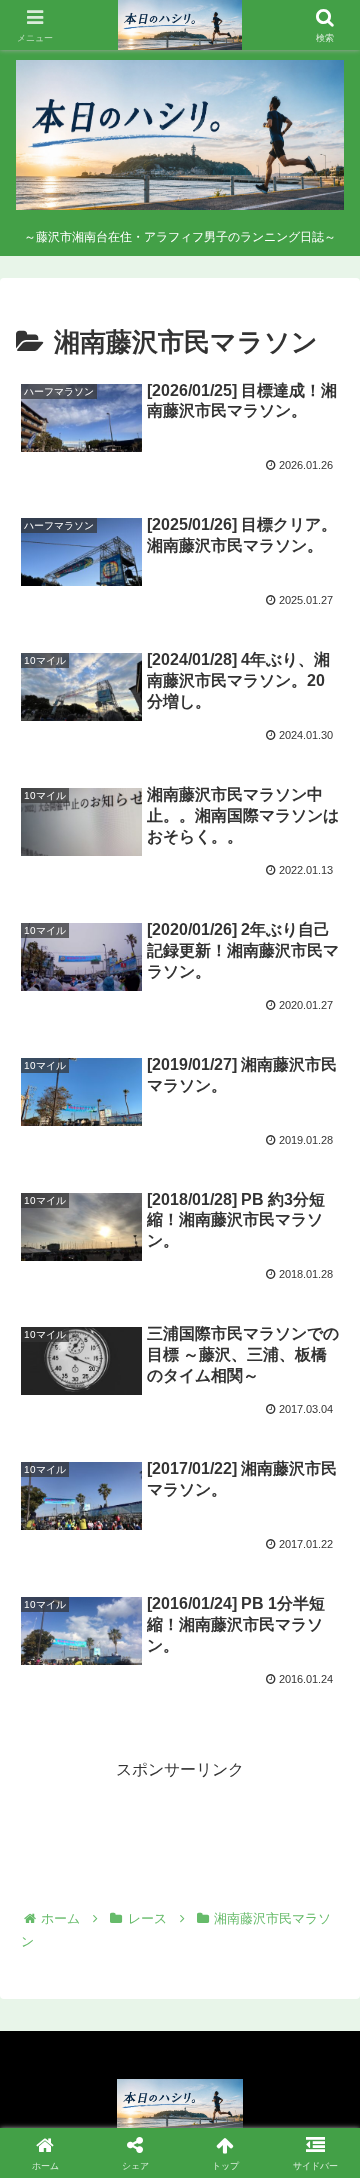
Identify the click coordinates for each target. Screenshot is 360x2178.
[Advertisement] (180, 1835)
